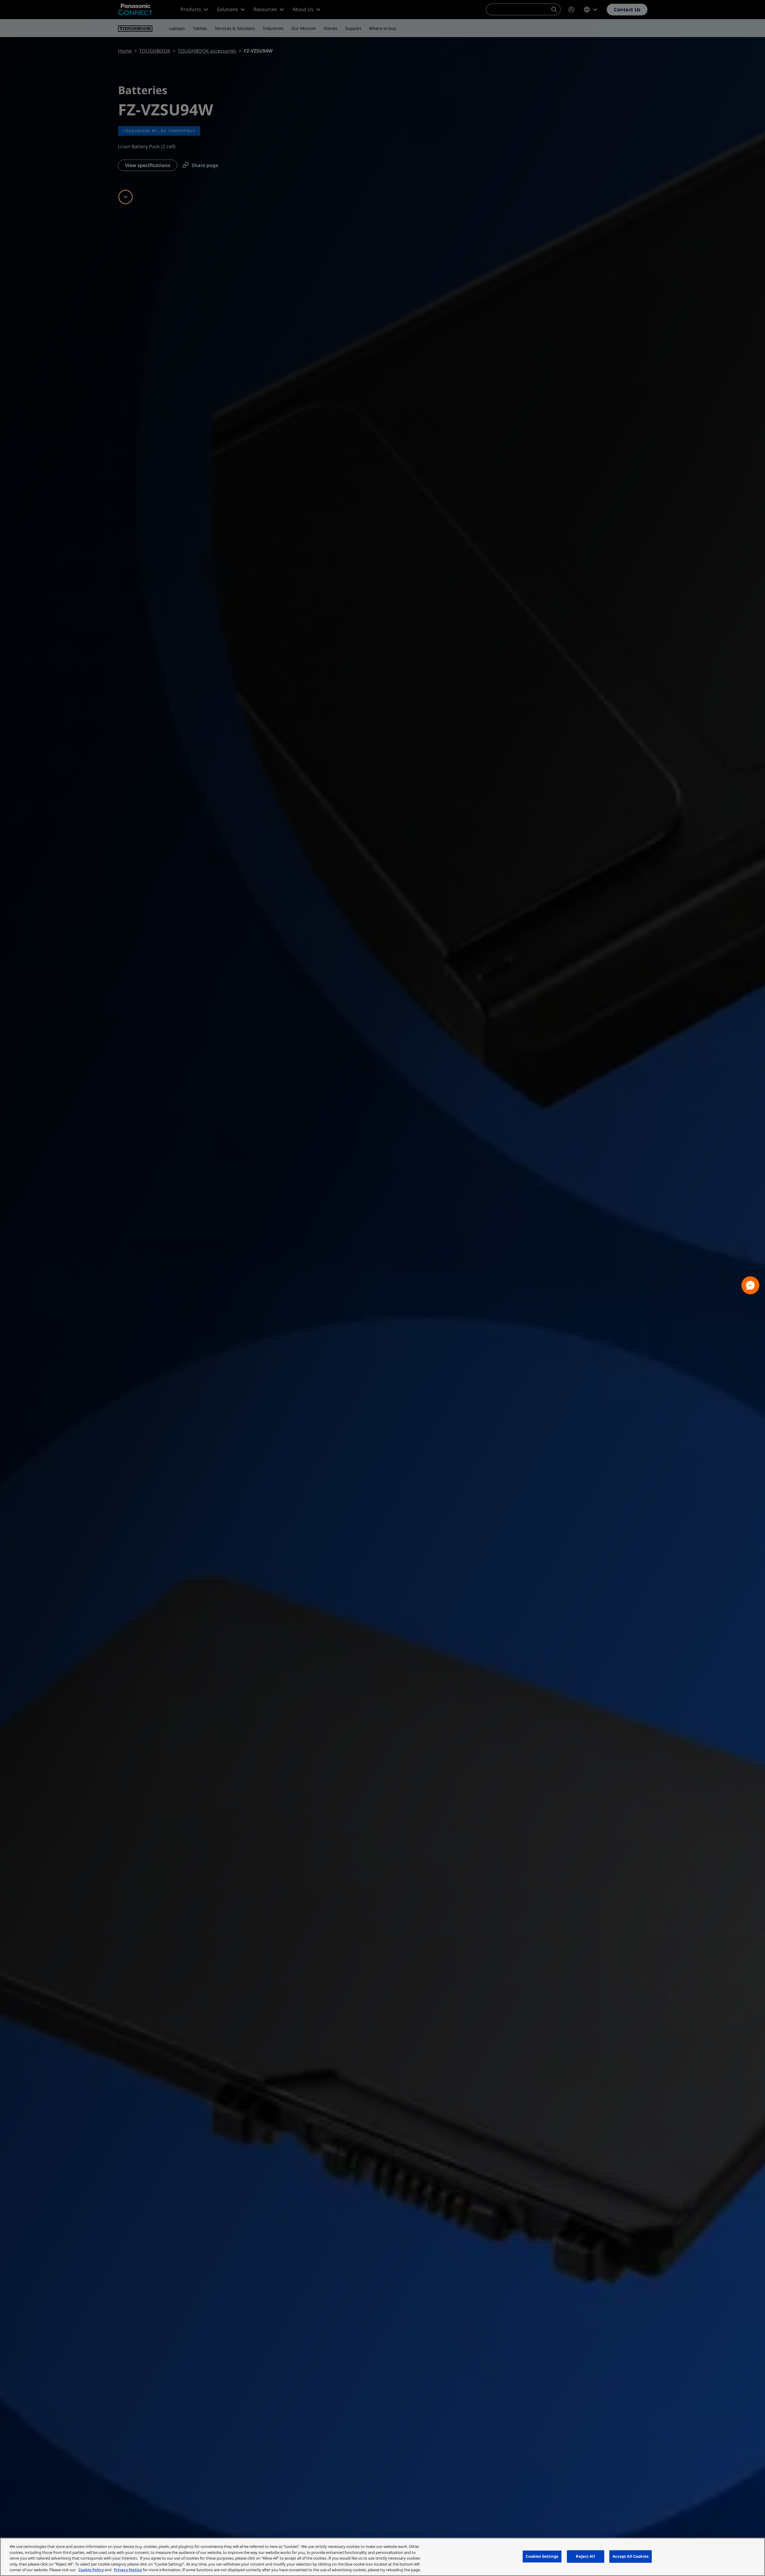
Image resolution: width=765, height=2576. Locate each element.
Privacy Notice (128, 2570)
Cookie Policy (91, 2570)
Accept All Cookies (631, 2556)
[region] (382, 2557)
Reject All (585, 2556)
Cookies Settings (542, 2556)
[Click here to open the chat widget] (750, 1285)
